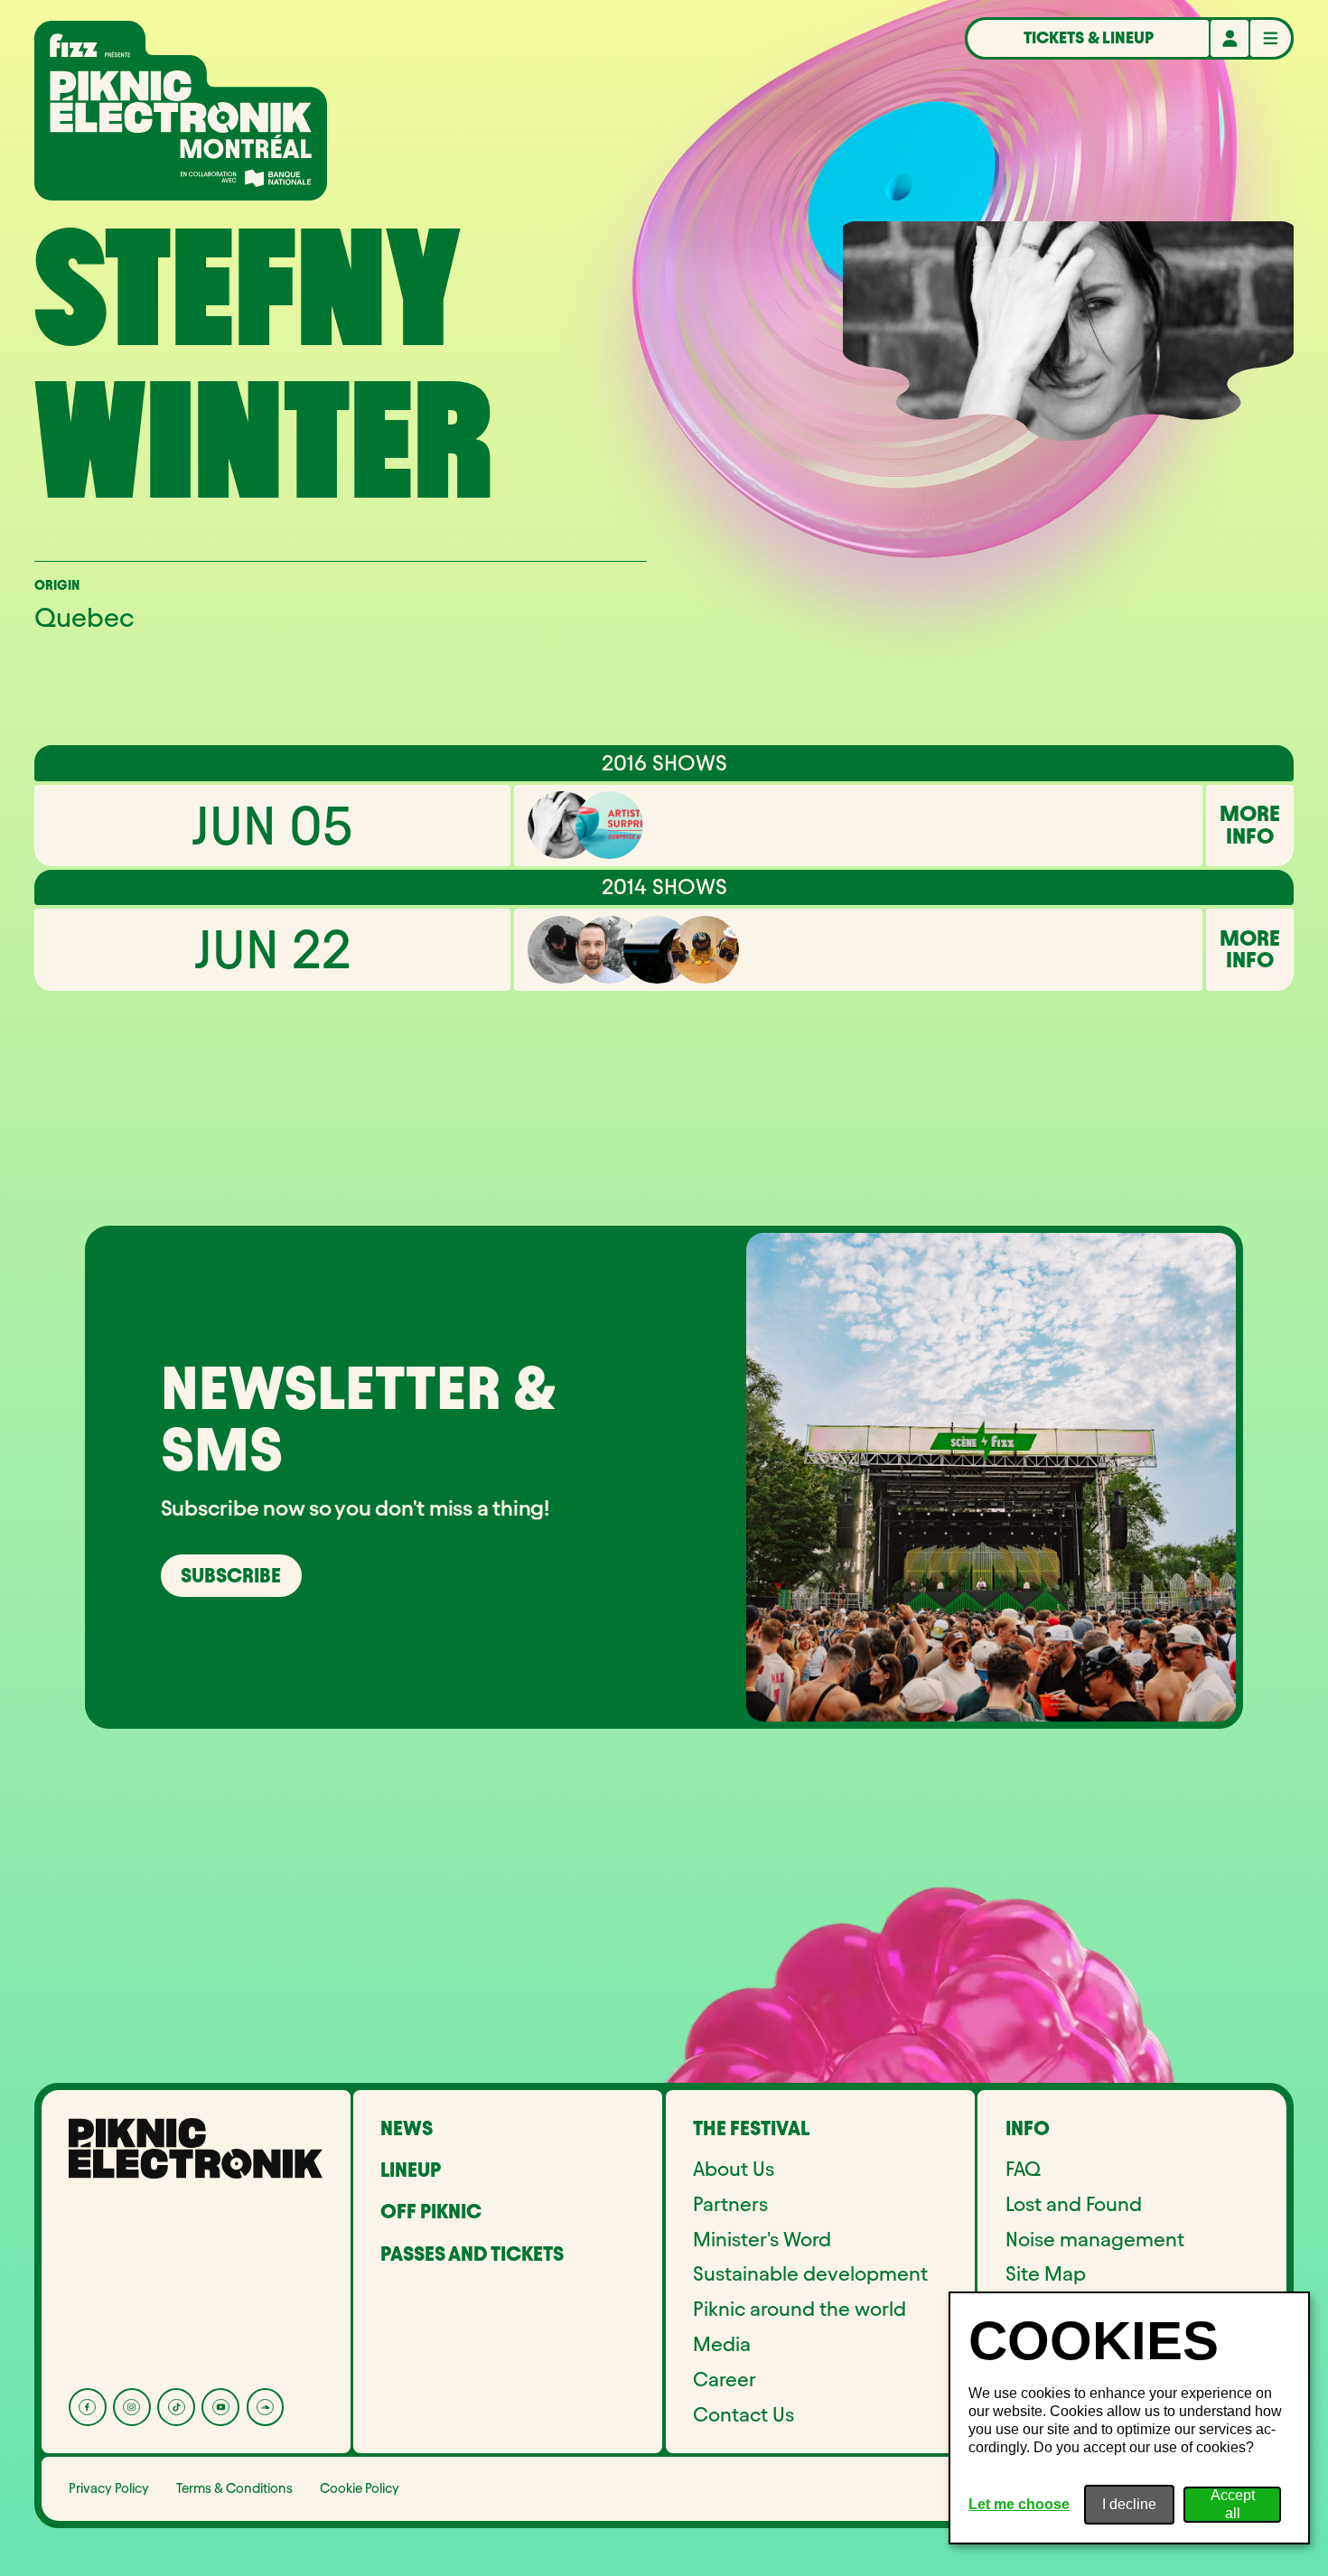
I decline (1129, 2504)
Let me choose (1019, 2504)
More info (1250, 825)
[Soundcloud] (266, 2407)
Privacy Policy (109, 2488)
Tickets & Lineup (1089, 37)
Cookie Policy (360, 2488)
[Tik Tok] (176, 2407)
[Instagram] (132, 2407)
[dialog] (1129, 2418)
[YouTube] (220, 2407)
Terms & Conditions (234, 2488)
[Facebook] (88, 2407)
